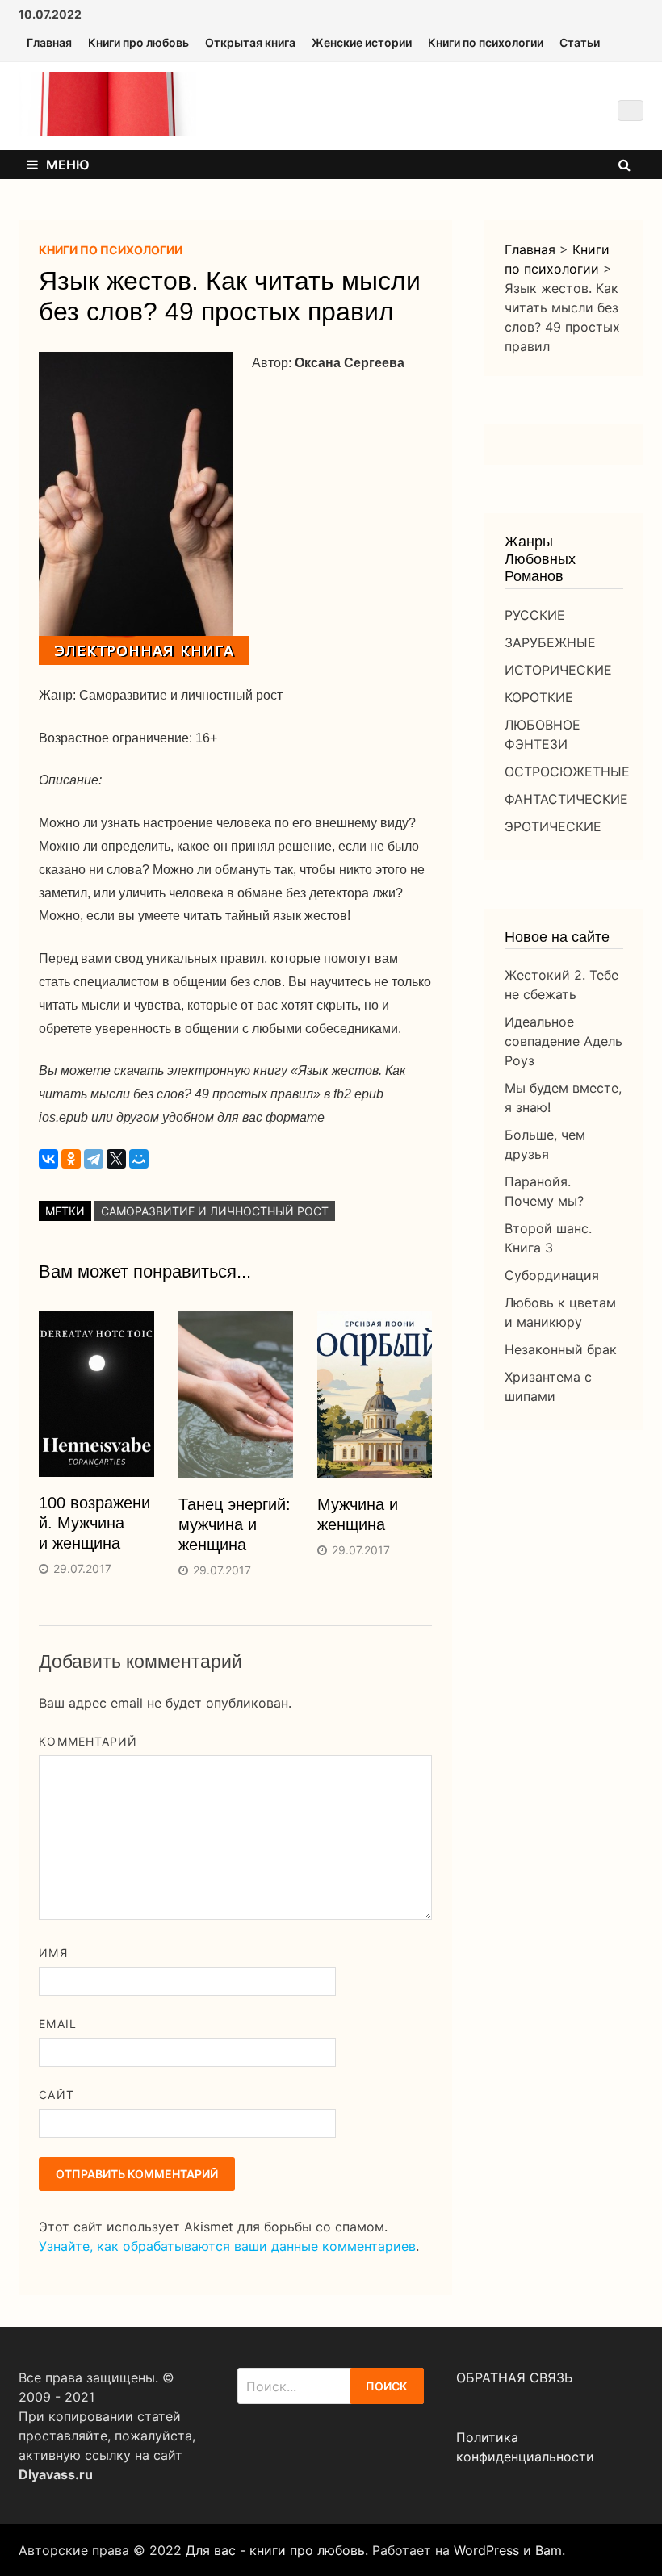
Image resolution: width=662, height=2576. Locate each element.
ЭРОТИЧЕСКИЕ (553, 826)
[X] (116, 1159)
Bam (549, 2550)
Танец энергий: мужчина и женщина (235, 1524)
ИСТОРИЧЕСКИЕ (558, 670)
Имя (53, 1953)
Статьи (580, 42)
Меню (68, 165)
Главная (49, 42)
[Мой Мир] (139, 1159)
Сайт (56, 2095)
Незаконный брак (561, 1349)
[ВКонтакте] (48, 1159)
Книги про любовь (138, 42)
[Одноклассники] (71, 1159)
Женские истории (362, 42)
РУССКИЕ (535, 615)
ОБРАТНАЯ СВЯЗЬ (514, 2377)
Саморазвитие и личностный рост (215, 1211)
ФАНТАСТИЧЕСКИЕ (566, 799)
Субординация (552, 1275)
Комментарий (88, 1741)
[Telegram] (94, 1159)
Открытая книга (250, 42)
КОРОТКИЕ (539, 697)
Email (57, 2024)
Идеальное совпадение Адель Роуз (564, 1041)
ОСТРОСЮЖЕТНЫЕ (567, 772)
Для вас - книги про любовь (275, 2550)
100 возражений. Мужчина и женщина (94, 1523)
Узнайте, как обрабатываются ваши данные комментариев (227, 2246)
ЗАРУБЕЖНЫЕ (550, 642)
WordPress (486, 2550)
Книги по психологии (486, 42)
